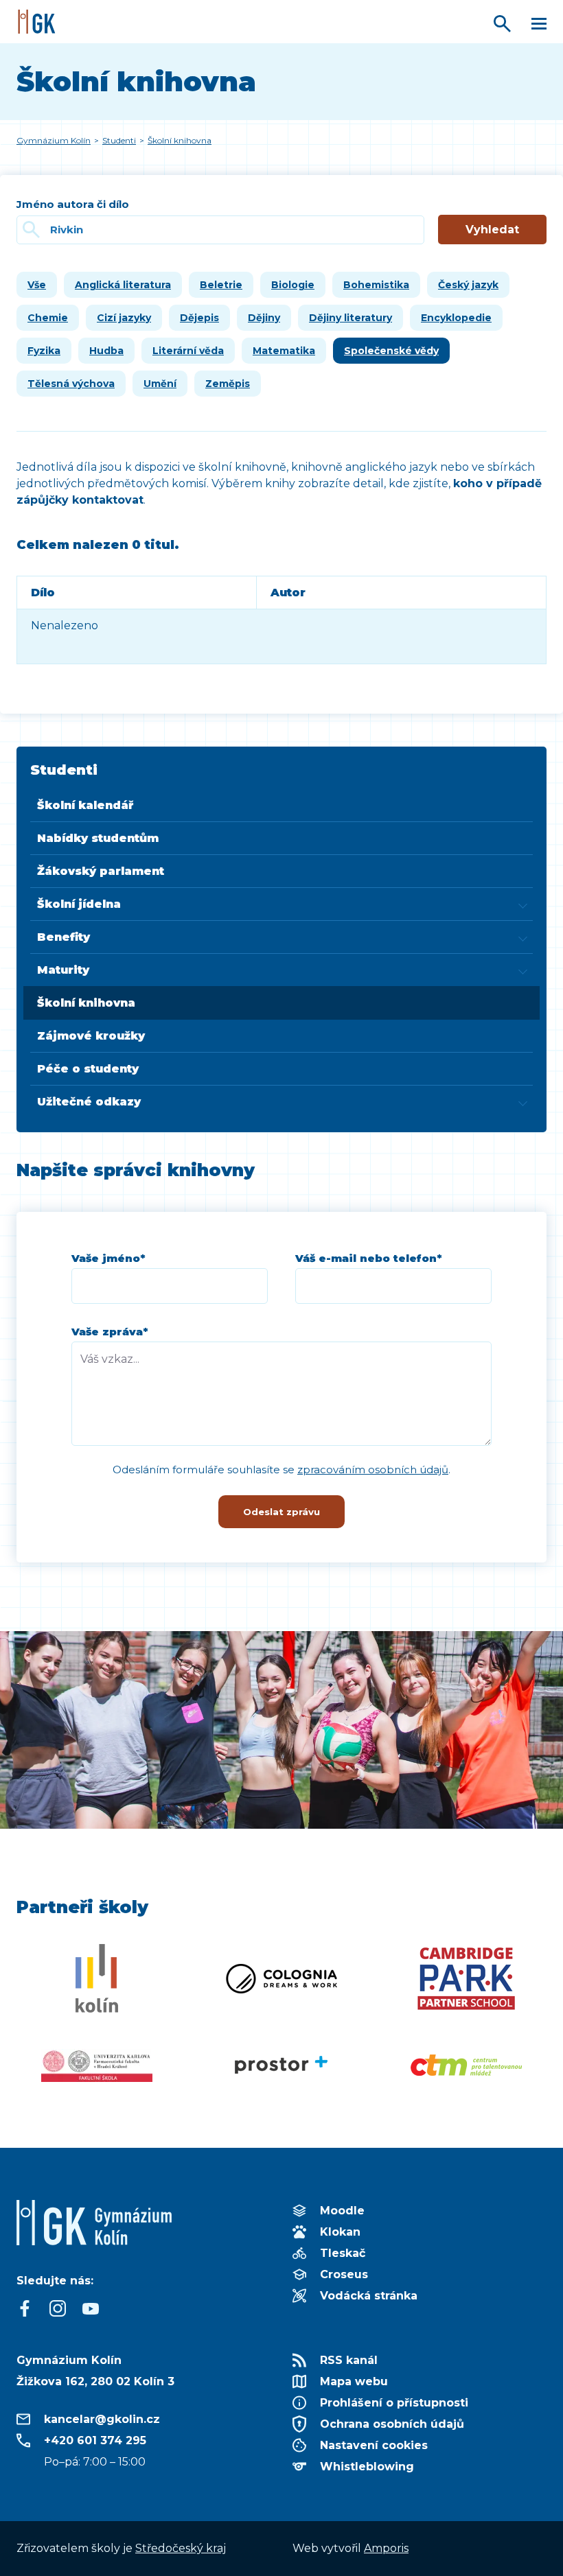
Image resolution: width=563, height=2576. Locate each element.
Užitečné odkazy (89, 1102)
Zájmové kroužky (91, 1036)
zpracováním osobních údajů (373, 1470)
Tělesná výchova (71, 384)
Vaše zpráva (110, 1332)
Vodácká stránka (369, 2296)
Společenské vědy (391, 351)
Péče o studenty (88, 1069)
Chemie (48, 318)
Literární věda (188, 351)
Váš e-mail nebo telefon (369, 1258)
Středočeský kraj (181, 2548)
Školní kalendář (85, 805)
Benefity (64, 937)
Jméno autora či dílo (73, 204)
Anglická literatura (123, 285)
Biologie (293, 285)
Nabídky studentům (98, 838)
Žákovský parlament (101, 871)
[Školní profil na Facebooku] (25, 2308)
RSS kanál (349, 2360)
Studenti (64, 770)
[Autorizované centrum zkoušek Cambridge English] (467, 1978)
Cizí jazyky (124, 318)
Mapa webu (354, 2381)
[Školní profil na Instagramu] (58, 2308)
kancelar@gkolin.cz (102, 2419)
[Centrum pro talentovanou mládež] (467, 2065)
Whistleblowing (367, 2467)
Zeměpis (228, 384)
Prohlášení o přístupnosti (394, 2403)
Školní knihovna (86, 1003)
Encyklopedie (456, 318)
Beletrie (221, 285)
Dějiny (264, 318)
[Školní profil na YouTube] (91, 2308)
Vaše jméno (108, 1258)
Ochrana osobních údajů (392, 2424)
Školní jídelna (79, 904)
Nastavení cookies (374, 2445)
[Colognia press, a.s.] (281, 1978)
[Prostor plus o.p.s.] (281, 2065)
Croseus (344, 2274)
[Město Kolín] (96, 1978)
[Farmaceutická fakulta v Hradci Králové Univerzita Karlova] (96, 2065)
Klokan (340, 2232)
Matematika (284, 351)
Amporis (386, 2548)
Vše (37, 285)
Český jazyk (468, 285)
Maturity (63, 970)
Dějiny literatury (351, 318)
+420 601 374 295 (95, 2440)
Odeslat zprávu (281, 1512)
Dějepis (199, 318)
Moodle (342, 2211)
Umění (160, 384)
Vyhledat (492, 230)
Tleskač (343, 2253)
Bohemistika (376, 285)
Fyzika (44, 351)
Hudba (106, 351)
